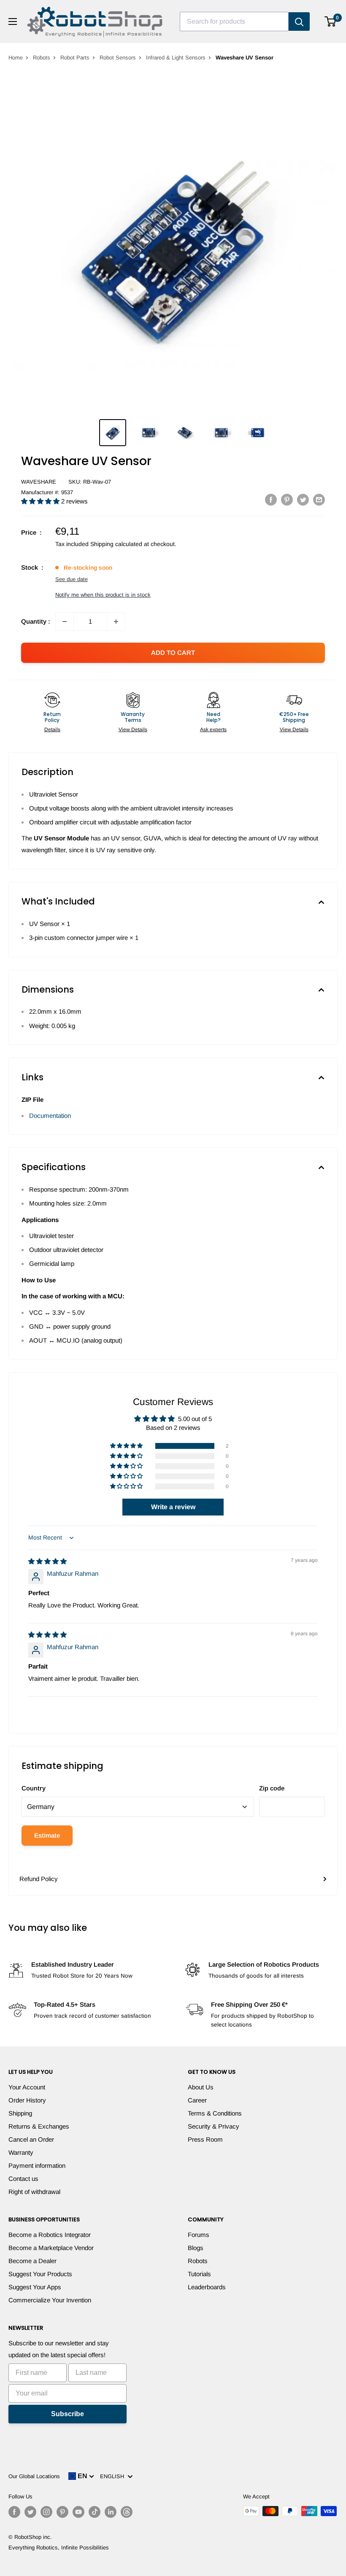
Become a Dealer (32, 2261)
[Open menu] (13, 22)
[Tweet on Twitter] (303, 499)
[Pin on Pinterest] (287, 499)
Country (34, 1788)
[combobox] (234, 22)
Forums (199, 2235)
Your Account (27, 2087)
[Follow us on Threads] (127, 2512)
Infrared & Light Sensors (176, 58)
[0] (331, 22)
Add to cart (173, 653)
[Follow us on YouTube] (78, 2512)
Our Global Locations (34, 2476)
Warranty (21, 2152)
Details (52, 729)
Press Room (205, 2139)
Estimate (47, 1835)
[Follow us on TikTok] (95, 2512)
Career (197, 2100)
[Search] (299, 22)
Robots (42, 58)
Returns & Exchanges (39, 2126)
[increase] (116, 622)
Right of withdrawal (34, 2192)
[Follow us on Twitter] (30, 2512)
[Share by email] (319, 499)
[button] (41, 501)
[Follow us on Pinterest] (62, 2512)
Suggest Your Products (40, 2274)
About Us (201, 2087)
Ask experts (213, 729)
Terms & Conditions (215, 2113)
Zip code (272, 1788)
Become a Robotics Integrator (50, 2235)
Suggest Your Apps (35, 2287)
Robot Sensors (118, 58)
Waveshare (39, 482)
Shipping (20, 2113)
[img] (47, 1561)
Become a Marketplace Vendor (51, 2248)
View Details (133, 729)
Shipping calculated (116, 544)
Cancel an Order (31, 2139)
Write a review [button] (173, 1507)
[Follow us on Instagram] (46, 2512)
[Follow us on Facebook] (14, 2512)
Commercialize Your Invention (50, 2300)
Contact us (23, 2179)
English (114, 2476)
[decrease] (65, 622)
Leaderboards (207, 2287)
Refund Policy (39, 1879)
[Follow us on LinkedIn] (111, 2512)
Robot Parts (75, 58)
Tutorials (199, 2274)
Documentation (50, 1116)
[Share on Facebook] (271, 499)
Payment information (37, 2166)
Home (16, 58)
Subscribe (68, 2414)
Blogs (196, 2248)
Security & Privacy (214, 2126)
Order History (27, 2100)
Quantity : (36, 621)
